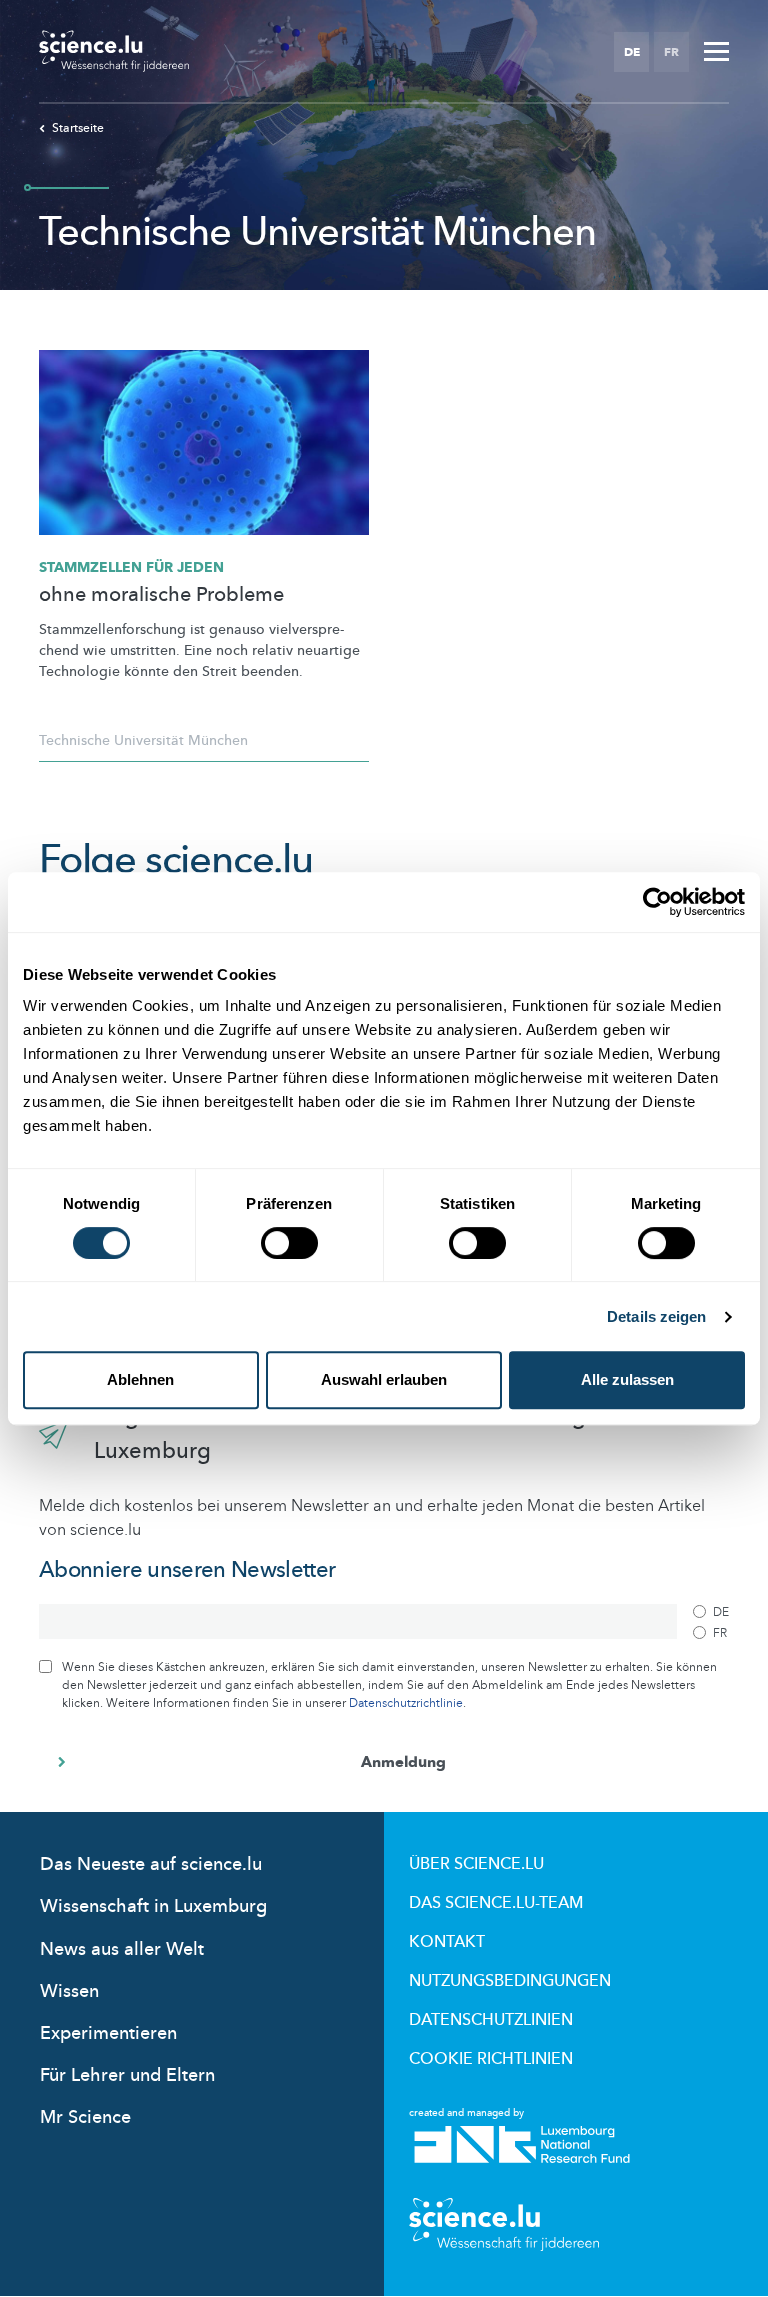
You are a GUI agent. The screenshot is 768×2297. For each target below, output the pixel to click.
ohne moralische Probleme (161, 595)
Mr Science (85, 2117)
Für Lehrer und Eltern (127, 2075)
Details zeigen (656, 1316)
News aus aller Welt (122, 1949)
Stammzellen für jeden (131, 567)
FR (671, 52)
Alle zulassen (627, 1379)
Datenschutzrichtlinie (406, 1703)
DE (632, 52)
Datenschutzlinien (491, 2020)
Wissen (69, 1991)
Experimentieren (108, 2033)
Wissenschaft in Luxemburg (153, 1906)
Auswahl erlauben (384, 1379)
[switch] (289, 1243)
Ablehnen (140, 1379)
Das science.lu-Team (496, 1903)
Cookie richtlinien (491, 2059)
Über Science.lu (476, 1864)
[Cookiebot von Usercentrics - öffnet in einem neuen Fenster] (657, 902)
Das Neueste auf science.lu (151, 1864)
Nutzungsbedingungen (510, 1981)
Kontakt (447, 1942)
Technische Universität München (143, 740)
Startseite (78, 128)
